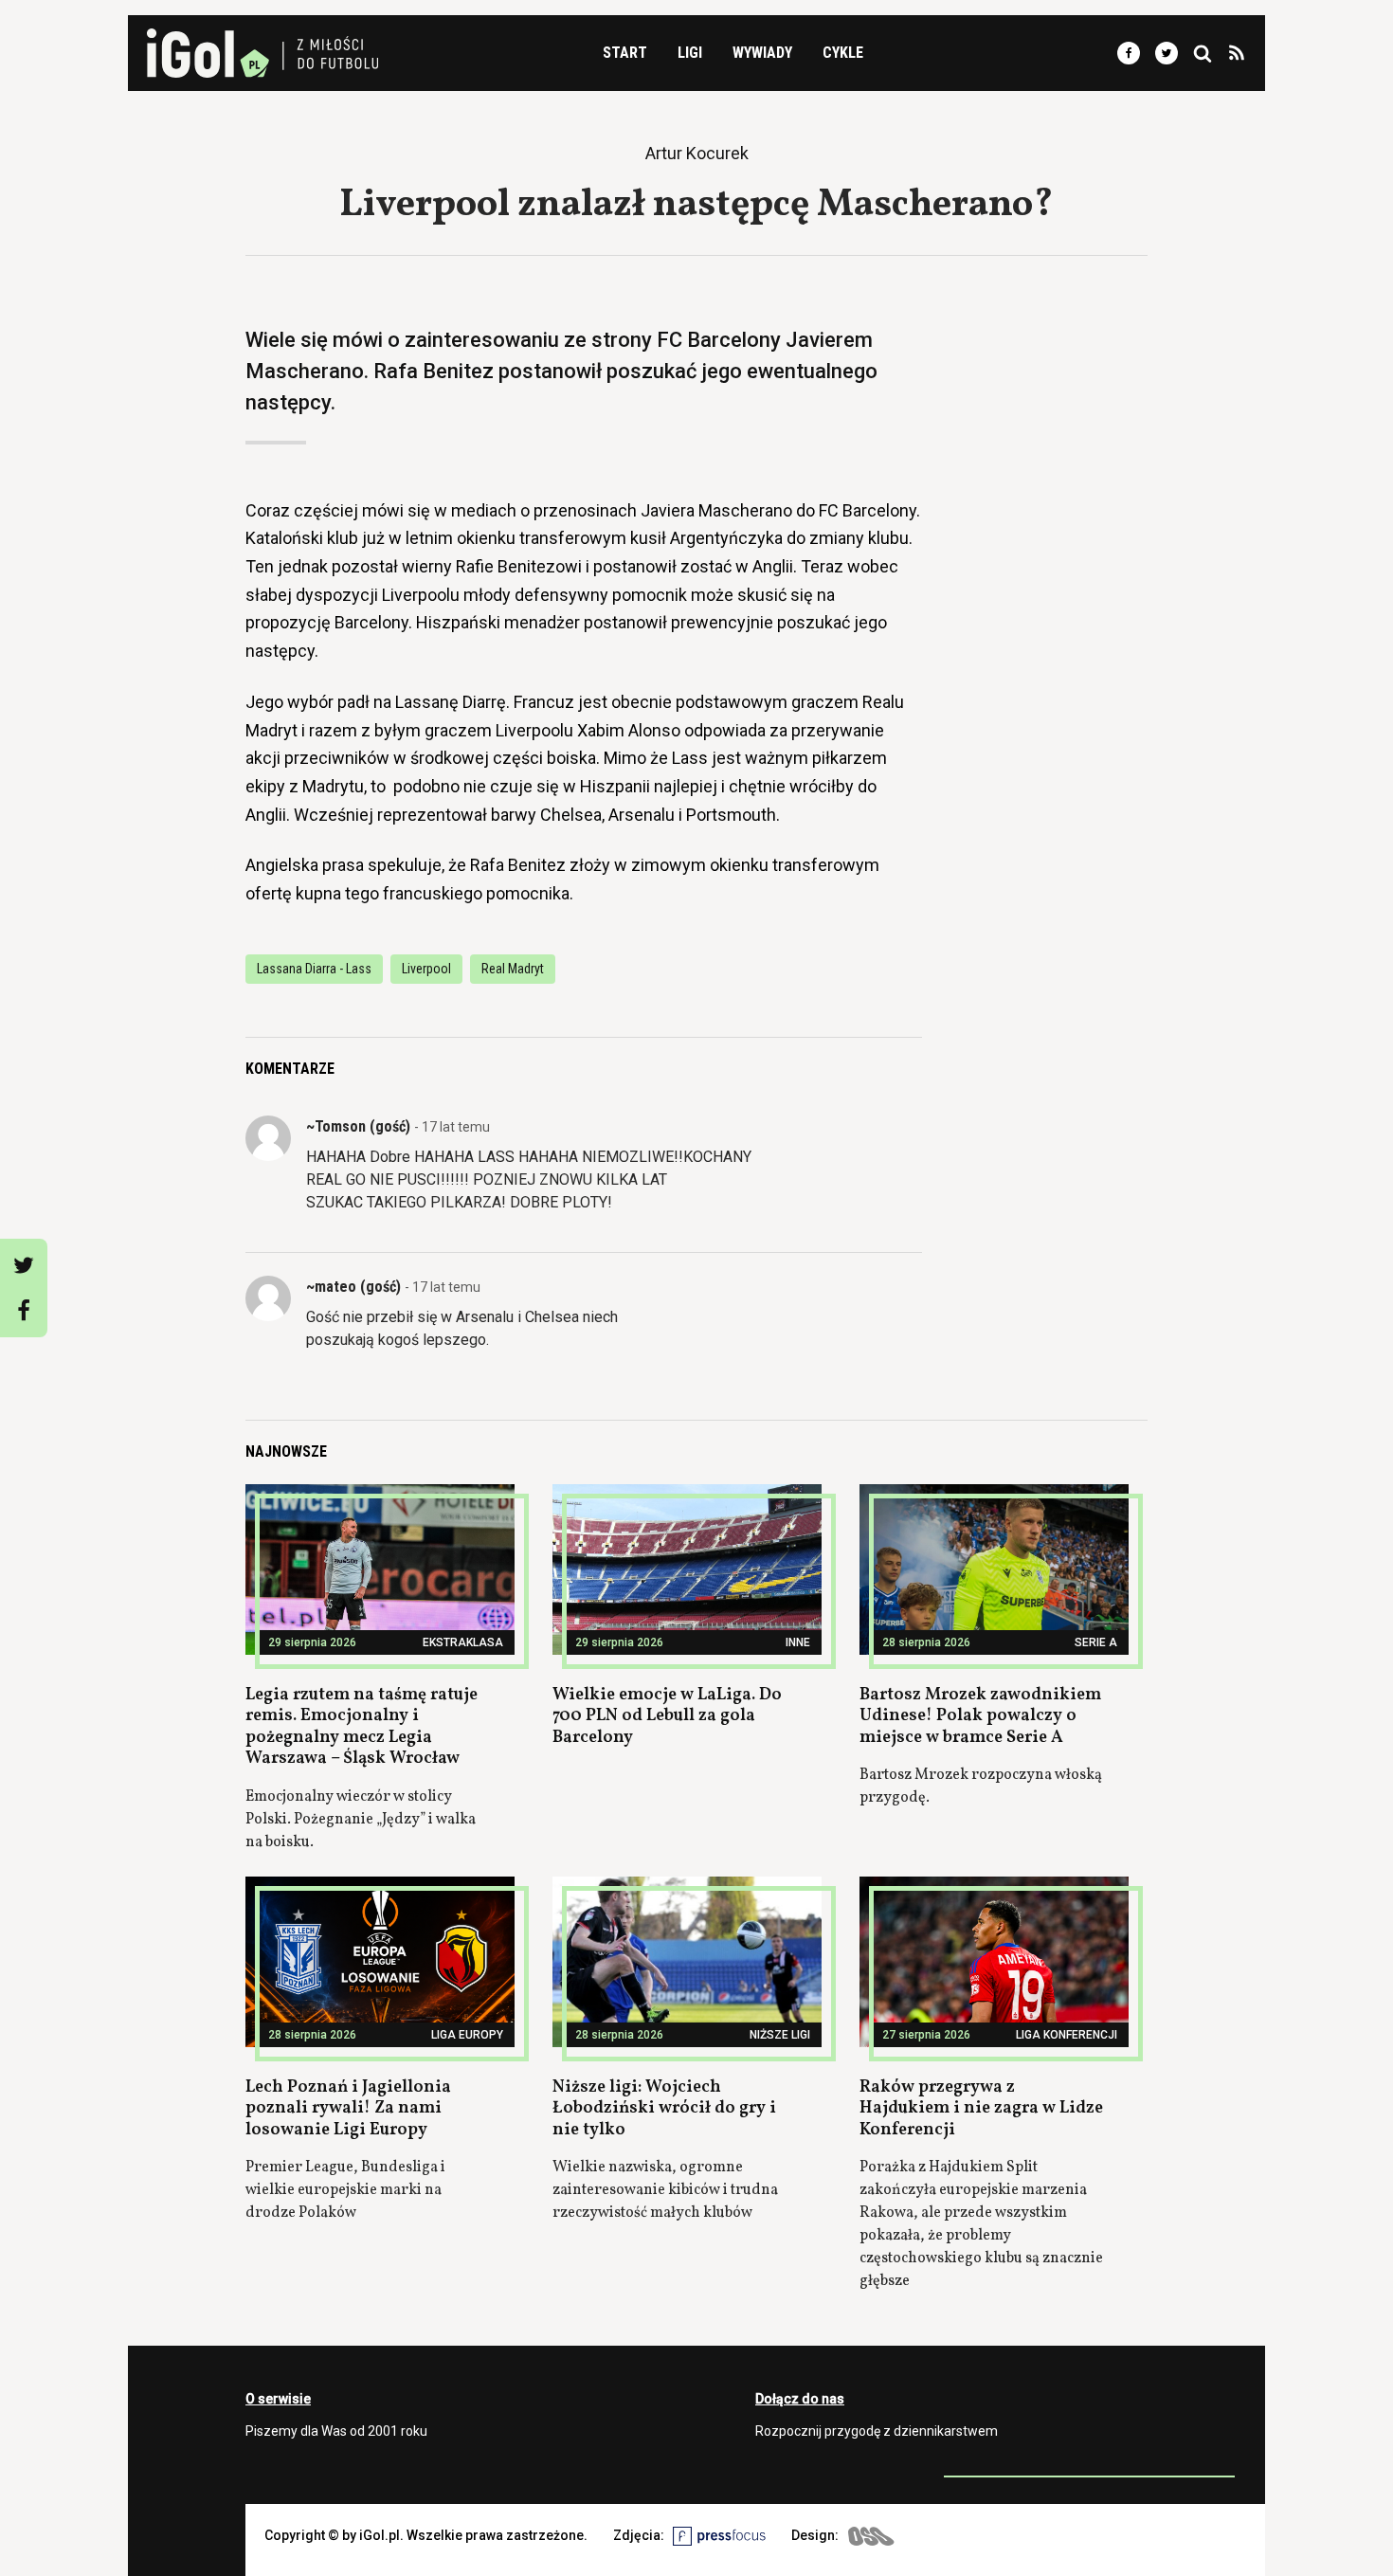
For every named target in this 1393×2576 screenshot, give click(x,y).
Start (625, 53)
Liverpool (426, 969)
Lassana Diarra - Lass (314, 969)
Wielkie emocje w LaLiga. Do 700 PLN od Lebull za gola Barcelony (667, 1716)
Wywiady (762, 53)
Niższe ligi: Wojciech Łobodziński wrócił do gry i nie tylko (664, 2109)
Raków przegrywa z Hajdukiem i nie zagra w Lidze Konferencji (981, 2109)
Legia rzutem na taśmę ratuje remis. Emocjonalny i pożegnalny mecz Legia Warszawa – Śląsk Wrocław (362, 1727)
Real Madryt (513, 969)
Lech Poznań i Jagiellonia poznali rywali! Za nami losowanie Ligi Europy (348, 2109)
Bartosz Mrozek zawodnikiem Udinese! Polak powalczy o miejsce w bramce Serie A (980, 1716)
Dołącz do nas (800, 2399)
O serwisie (278, 2399)
